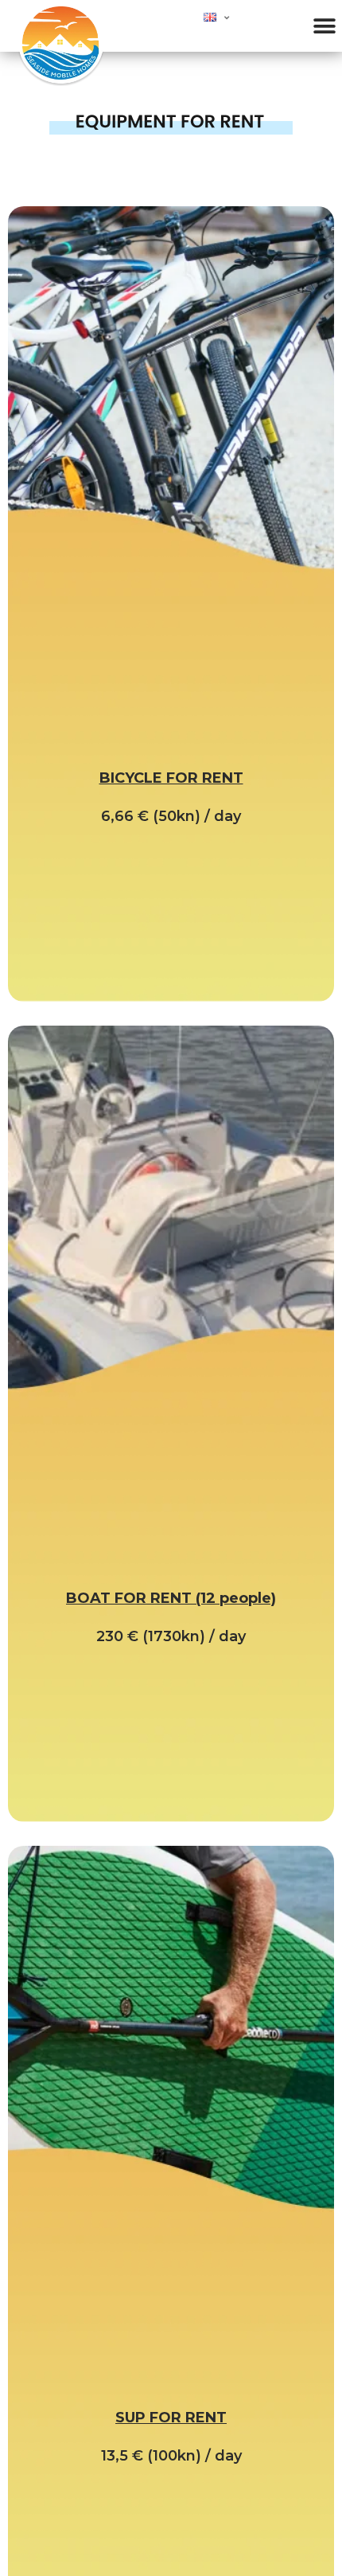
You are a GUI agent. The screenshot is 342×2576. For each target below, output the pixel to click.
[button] (324, 26)
